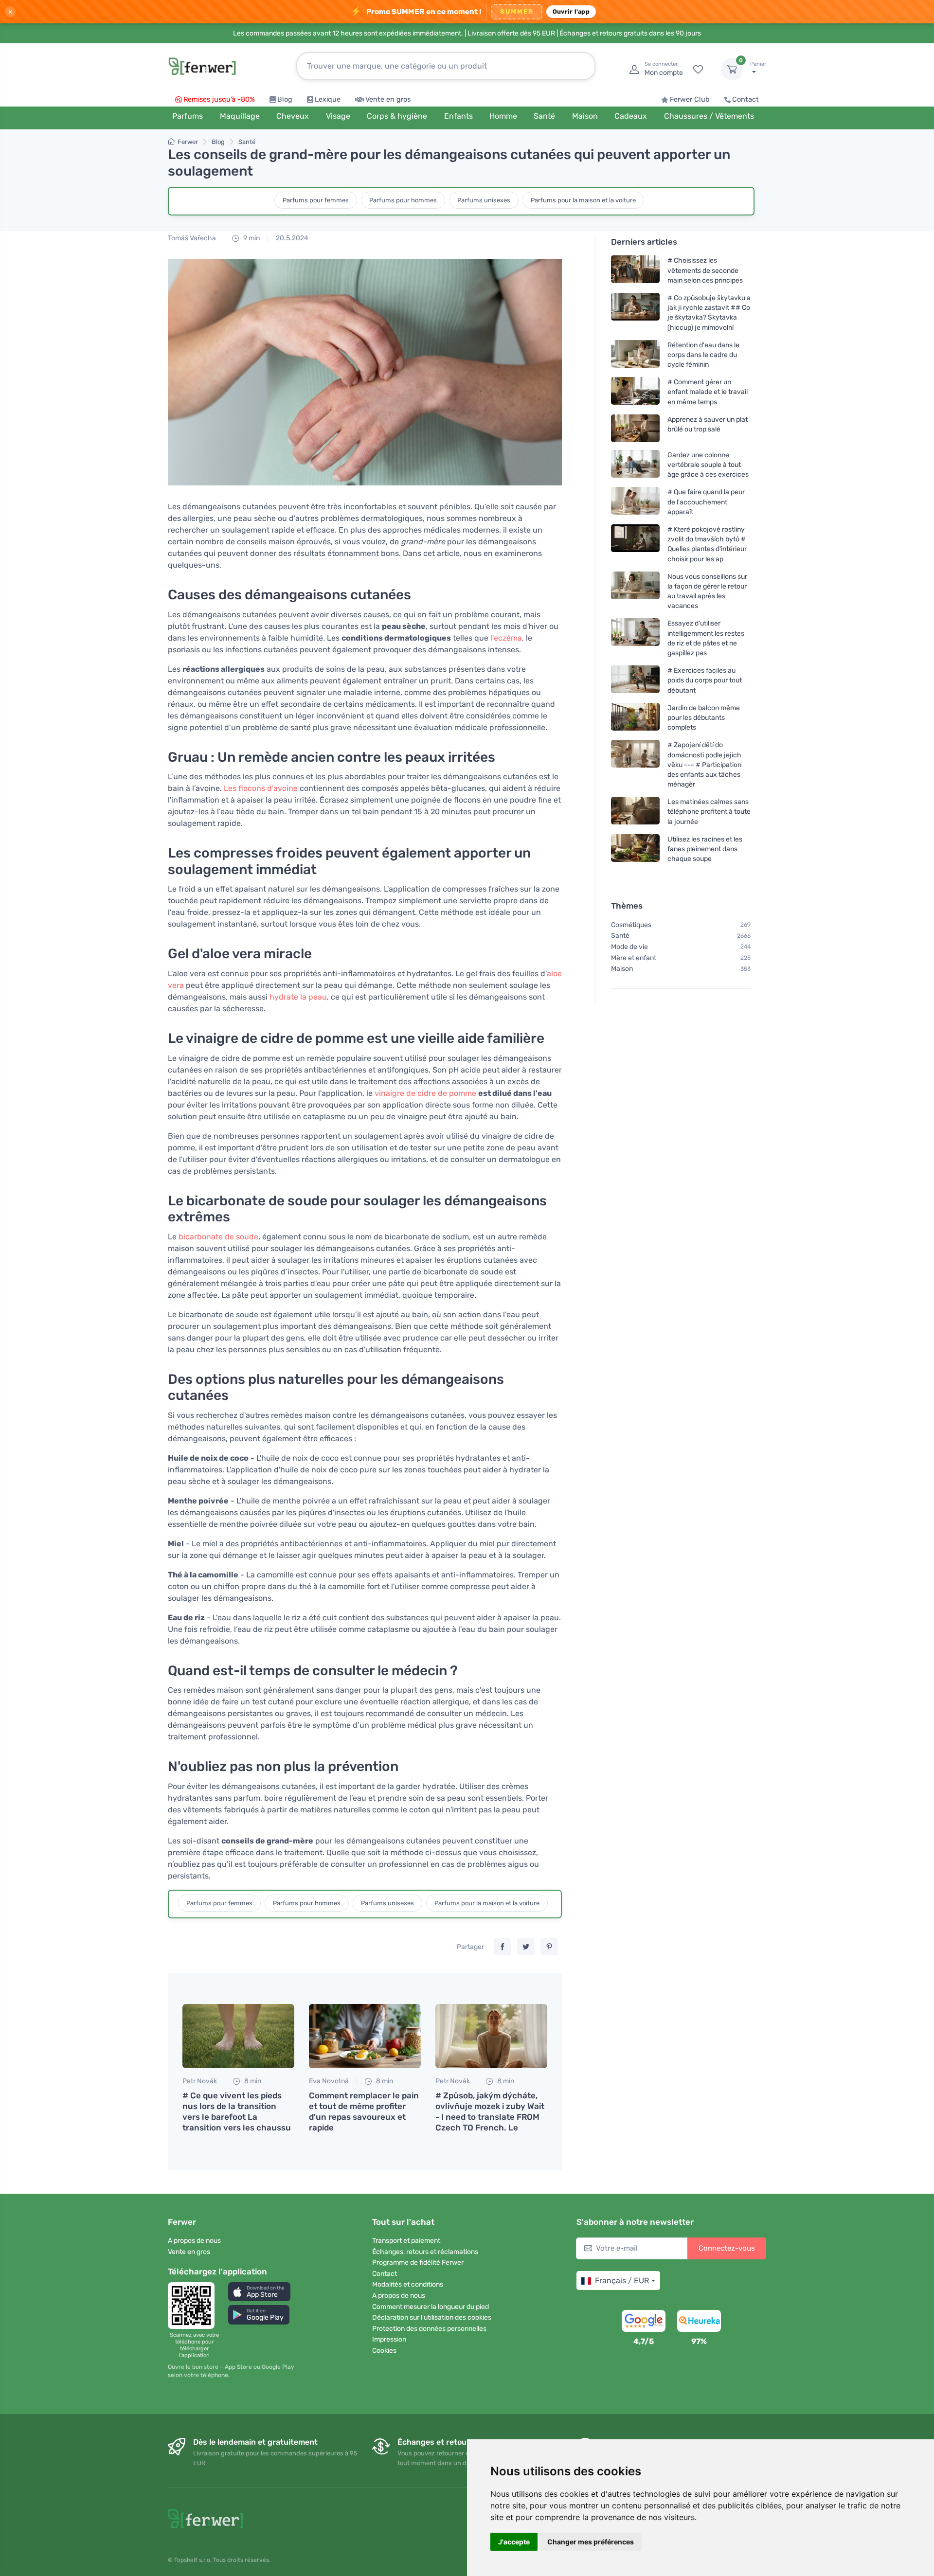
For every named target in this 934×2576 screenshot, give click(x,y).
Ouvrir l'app (571, 11)
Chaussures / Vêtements (709, 116)
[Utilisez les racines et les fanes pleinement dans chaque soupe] (635, 849)
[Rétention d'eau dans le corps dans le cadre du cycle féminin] (635, 355)
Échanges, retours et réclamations (425, 2252)
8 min (252, 2081)
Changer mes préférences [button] (591, 2542)
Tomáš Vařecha (192, 238)
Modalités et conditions (408, 2284)
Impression (389, 2339)
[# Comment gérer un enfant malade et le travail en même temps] (635, 392)
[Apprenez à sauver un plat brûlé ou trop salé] (635, 428)
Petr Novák (200, 2081)
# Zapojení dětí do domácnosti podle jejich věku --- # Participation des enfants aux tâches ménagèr (704, 765)
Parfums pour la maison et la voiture (583, 200)
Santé (247, 142)
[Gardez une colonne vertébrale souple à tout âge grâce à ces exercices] (635, 465)
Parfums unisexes (484, 200)
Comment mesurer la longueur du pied (431, 2307)
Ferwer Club (690, 99)
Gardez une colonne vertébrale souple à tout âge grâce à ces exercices (708, 465)
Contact (745, 99)
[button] (259, 2292)
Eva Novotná (329, 2081)
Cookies (384, 2351)
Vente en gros (388, 99)
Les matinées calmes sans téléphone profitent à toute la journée (709, 812)
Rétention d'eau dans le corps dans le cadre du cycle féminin (703, 355)
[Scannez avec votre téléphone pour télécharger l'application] (194, 2306)
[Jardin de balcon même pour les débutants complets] (635, 718)
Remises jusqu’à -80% (219, 99)
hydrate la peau (298, 997)
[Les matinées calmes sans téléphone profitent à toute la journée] (635, 812)
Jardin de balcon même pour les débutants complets (704, 718)
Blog (285, 99)
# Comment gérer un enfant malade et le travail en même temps (708, 392)
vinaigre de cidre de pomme (425, 1093)
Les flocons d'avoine (261, 788)
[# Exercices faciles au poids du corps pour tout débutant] (635, 681)
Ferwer (188, 142)
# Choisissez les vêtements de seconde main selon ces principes (705, 271)
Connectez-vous (727, 2248)
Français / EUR (622, 2281)
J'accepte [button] (514, 2542)
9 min (251, 238)
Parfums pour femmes (316, 200)
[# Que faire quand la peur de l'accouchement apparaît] (635, 502)
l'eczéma (506, 638)
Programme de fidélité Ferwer (418, 2263)
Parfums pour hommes (403, 200)
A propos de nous (194, 2241)
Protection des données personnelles (429, 2329)
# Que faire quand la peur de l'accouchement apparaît (706, 502)
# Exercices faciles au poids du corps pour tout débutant (705, 681)
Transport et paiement (406, 2241)
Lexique (328, 99)
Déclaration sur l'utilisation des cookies (432, 2317)
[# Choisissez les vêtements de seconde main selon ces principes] (635, 271)
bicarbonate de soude (218, 1237)
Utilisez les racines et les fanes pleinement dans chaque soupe (705, 849)
